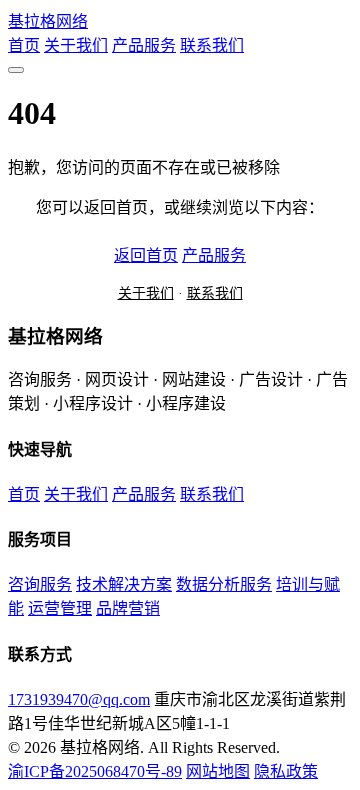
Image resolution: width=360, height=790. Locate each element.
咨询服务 (40, 584)
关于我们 (76, 45)
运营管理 (60, 608)
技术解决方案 (124, 584)
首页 (24, 45)
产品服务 (144, 45)
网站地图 (218, 771)
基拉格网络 (48, 21)
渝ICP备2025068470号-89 (95, 771)
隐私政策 (286, 771)
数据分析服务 (224, 584)
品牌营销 (128, 608)
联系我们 (212, 45)
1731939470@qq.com (79, 699)
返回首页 (146, 255)
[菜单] (16, 70)
